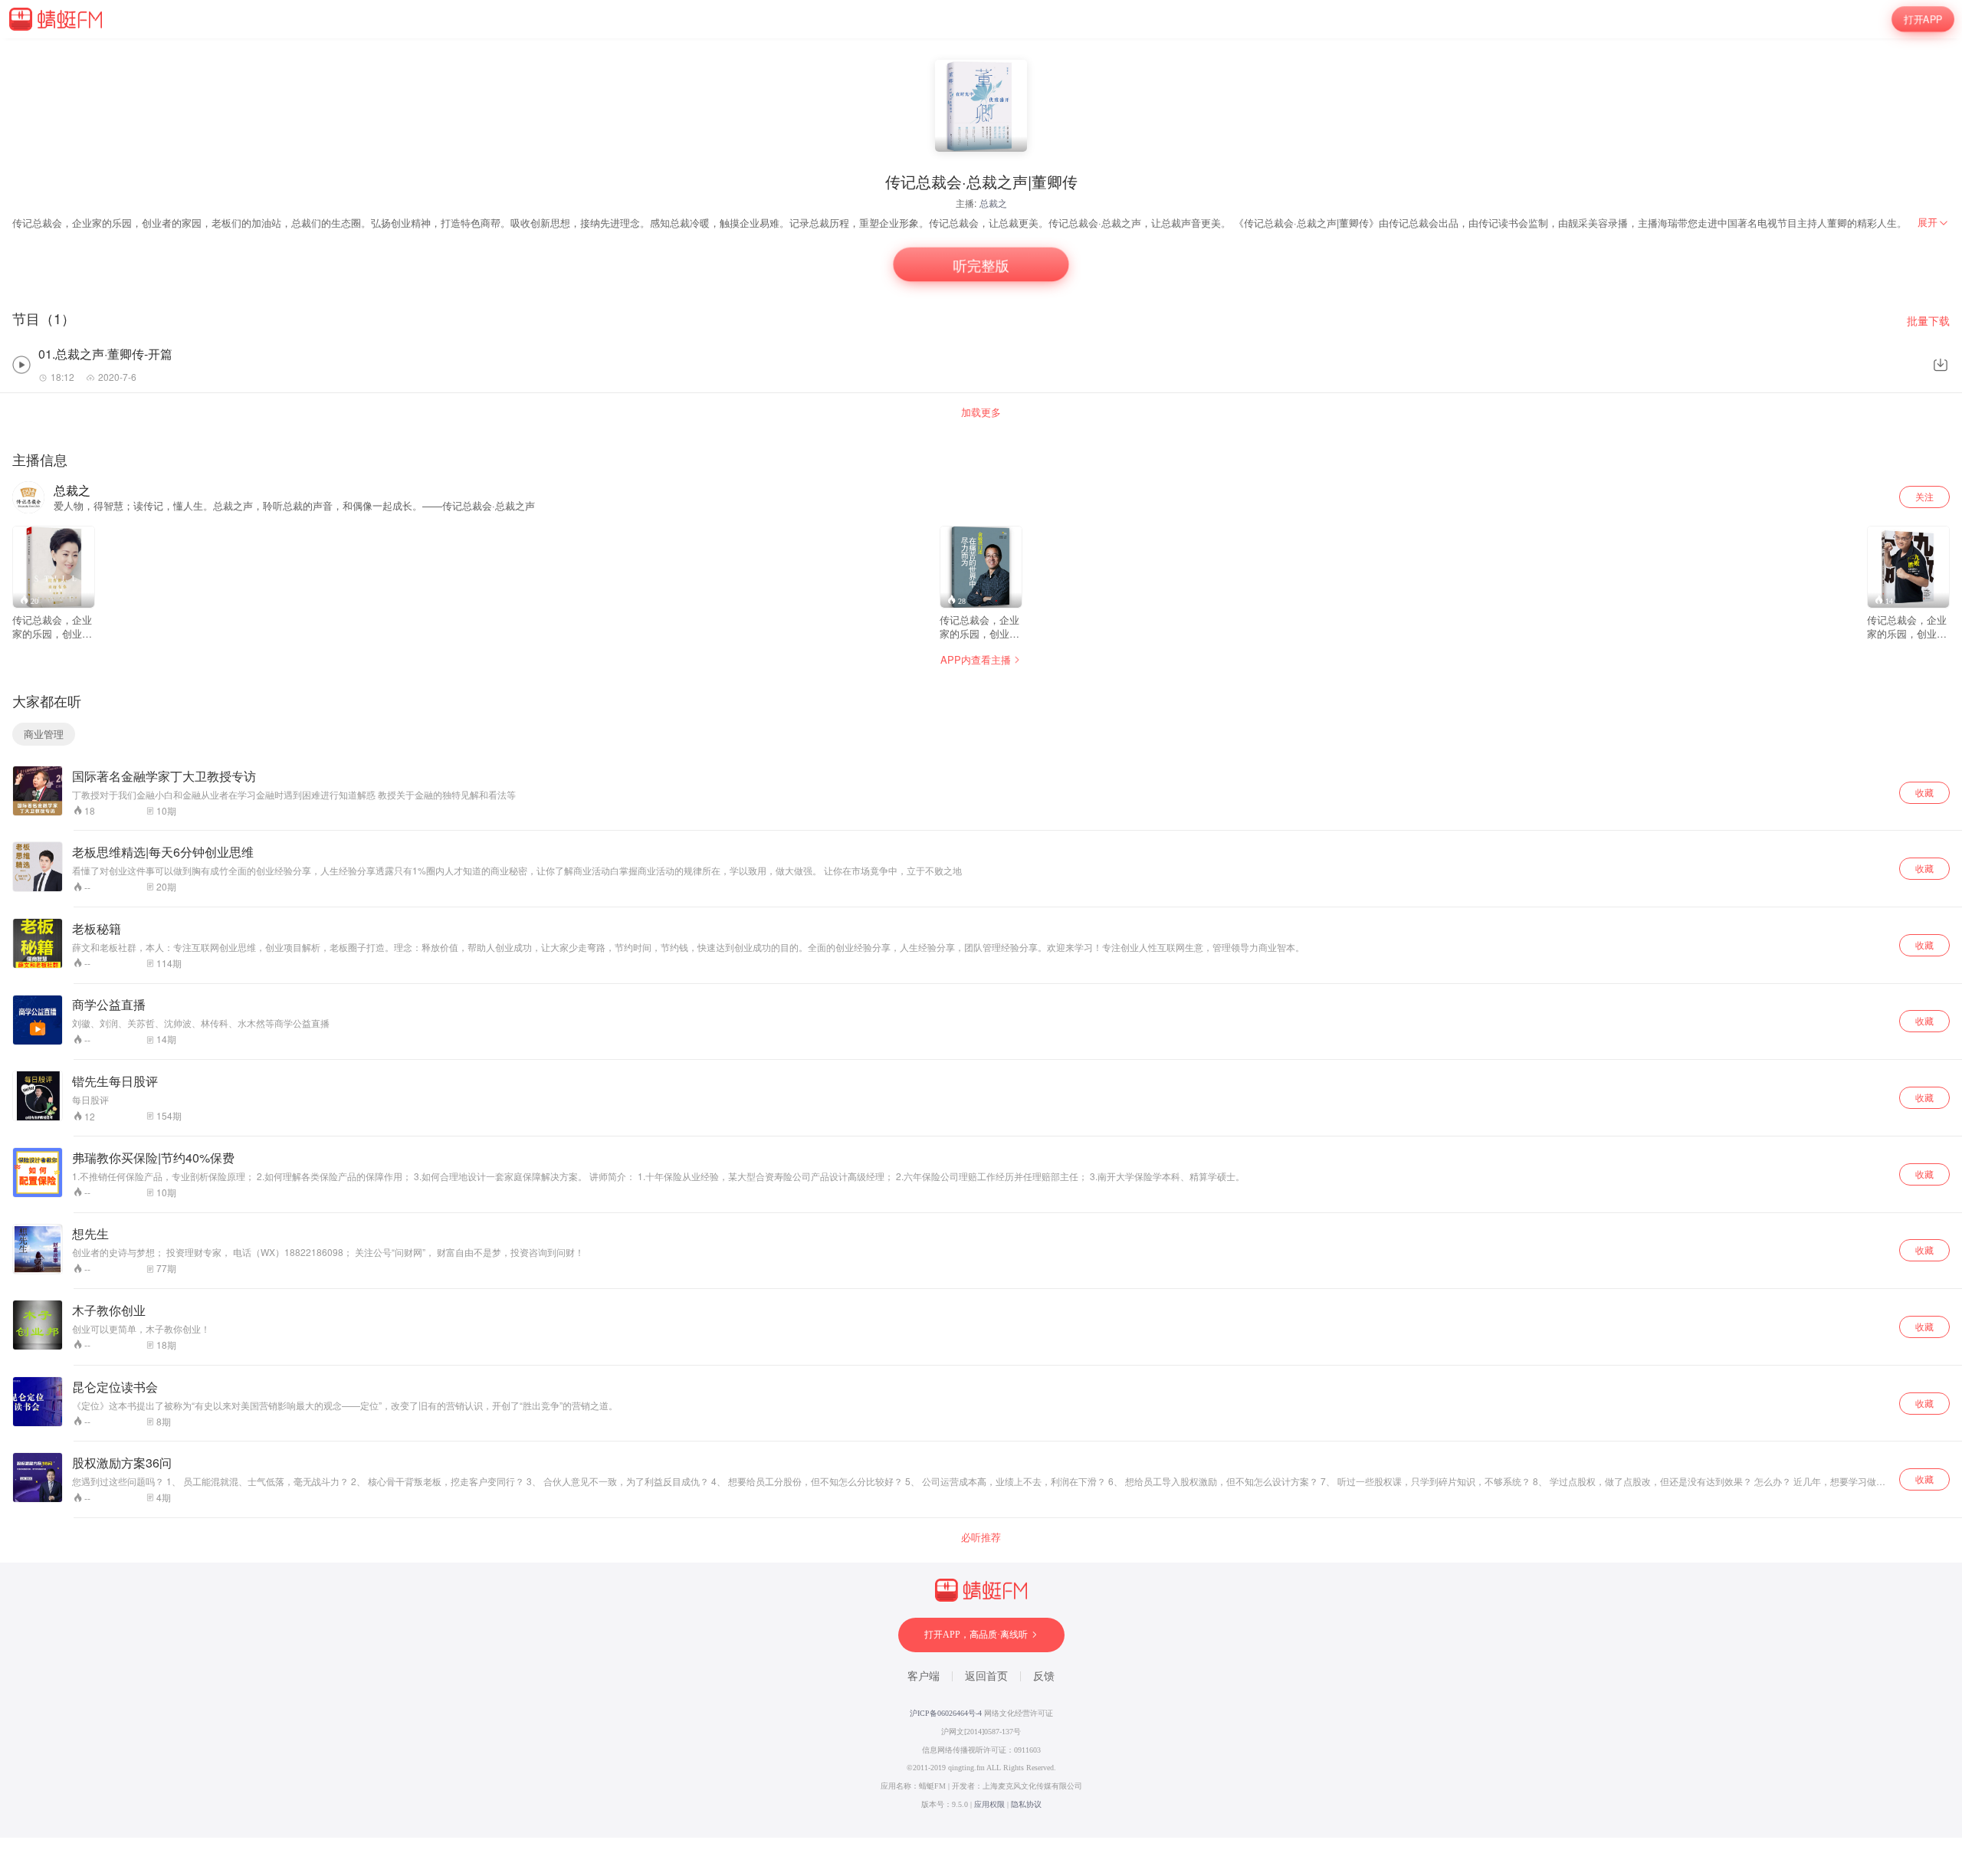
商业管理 (44, 734)
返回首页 (986, 1676)
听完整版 (981, 264)
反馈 (1044, 1676)
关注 (1924, 496)
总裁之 (993, 203)
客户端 (924, 1676)
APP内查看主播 (976, 659)
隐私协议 (1026, 1804)
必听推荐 (981, 1537)
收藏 (1924, 792)
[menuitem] (1934, 222)
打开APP (1923, 19)
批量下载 (1928, 321)
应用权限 (989, 1804)
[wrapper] (981, 938)
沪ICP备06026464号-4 (946, 1713)
